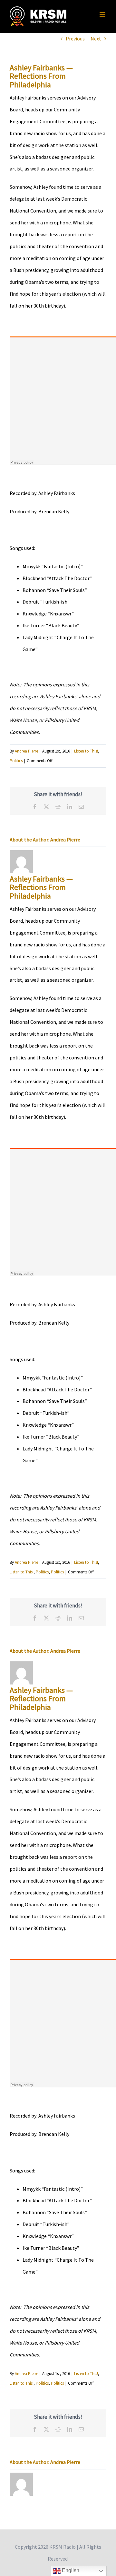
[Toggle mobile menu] (103, 15)
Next (96, 39)
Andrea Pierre (26, 751)
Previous (75, 39)
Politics (16, 761)
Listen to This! (86, 751)
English (70, 2570)
